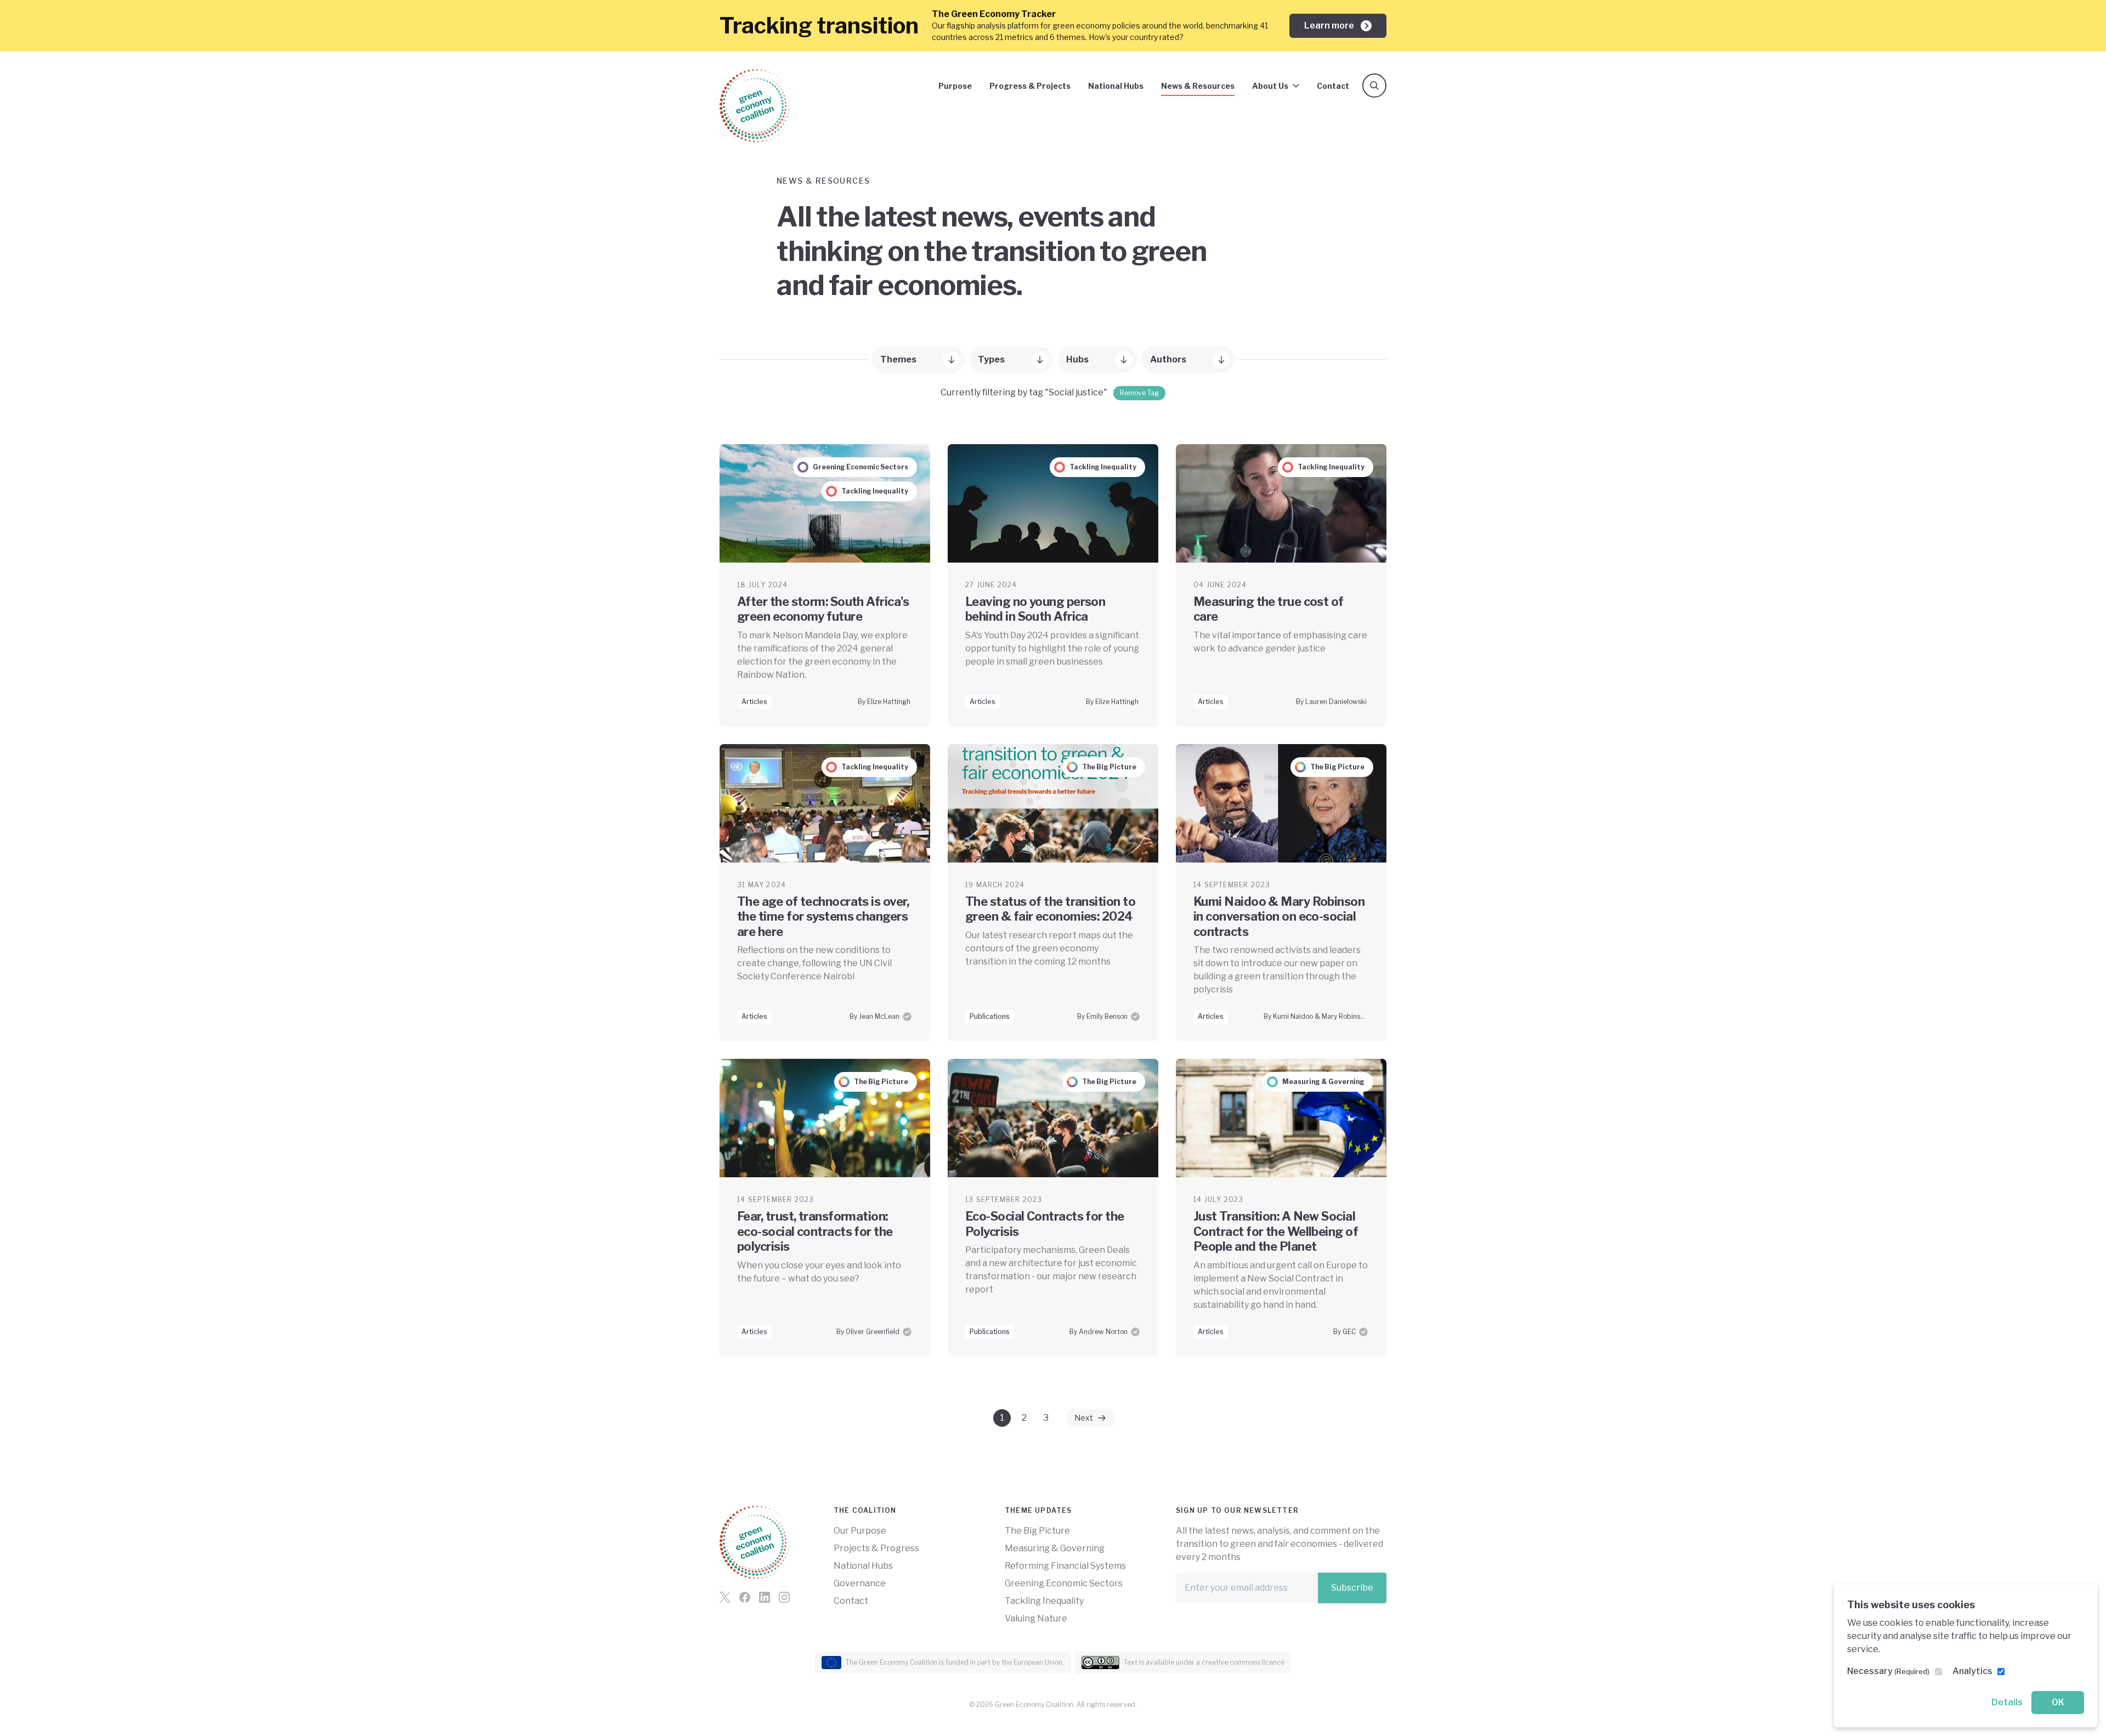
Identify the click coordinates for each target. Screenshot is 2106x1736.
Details (2007, 1702)
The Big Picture (1037, 1531)
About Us (1270, 86)
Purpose (955, 86)
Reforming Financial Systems (1065, 1566)
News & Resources (1198, 86)
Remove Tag (1139, 393)
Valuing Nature (1036, 1618)
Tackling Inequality (1044, 1601)
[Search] (1374, 86)
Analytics (1972, 1671)
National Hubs (1116, 86)
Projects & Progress (876, 1548)
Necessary (1888, 1671)
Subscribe (1352, 1588)
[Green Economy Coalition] (755, 106)
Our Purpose (860, 1531)
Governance (860, 1583)
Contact (1333, 86)
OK (2058, 1702)
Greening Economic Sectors (1064, 1583)
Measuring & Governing (1055, 1548)
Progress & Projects (1030, 86)
